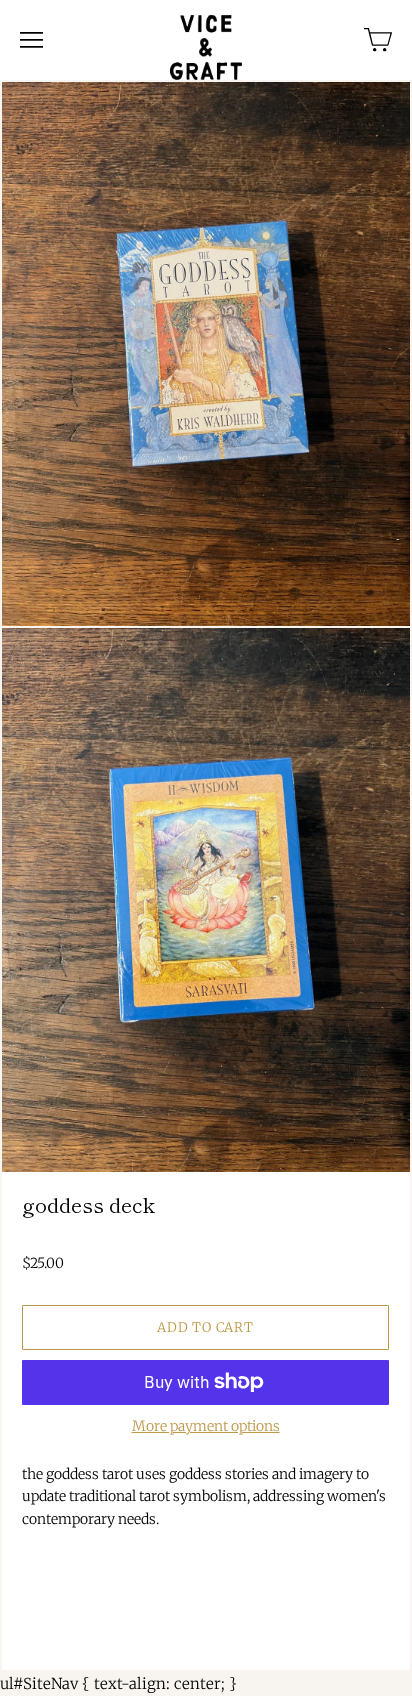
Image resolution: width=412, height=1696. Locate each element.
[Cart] (378, 40)
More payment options (206, 1426)
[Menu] (31, 40)
